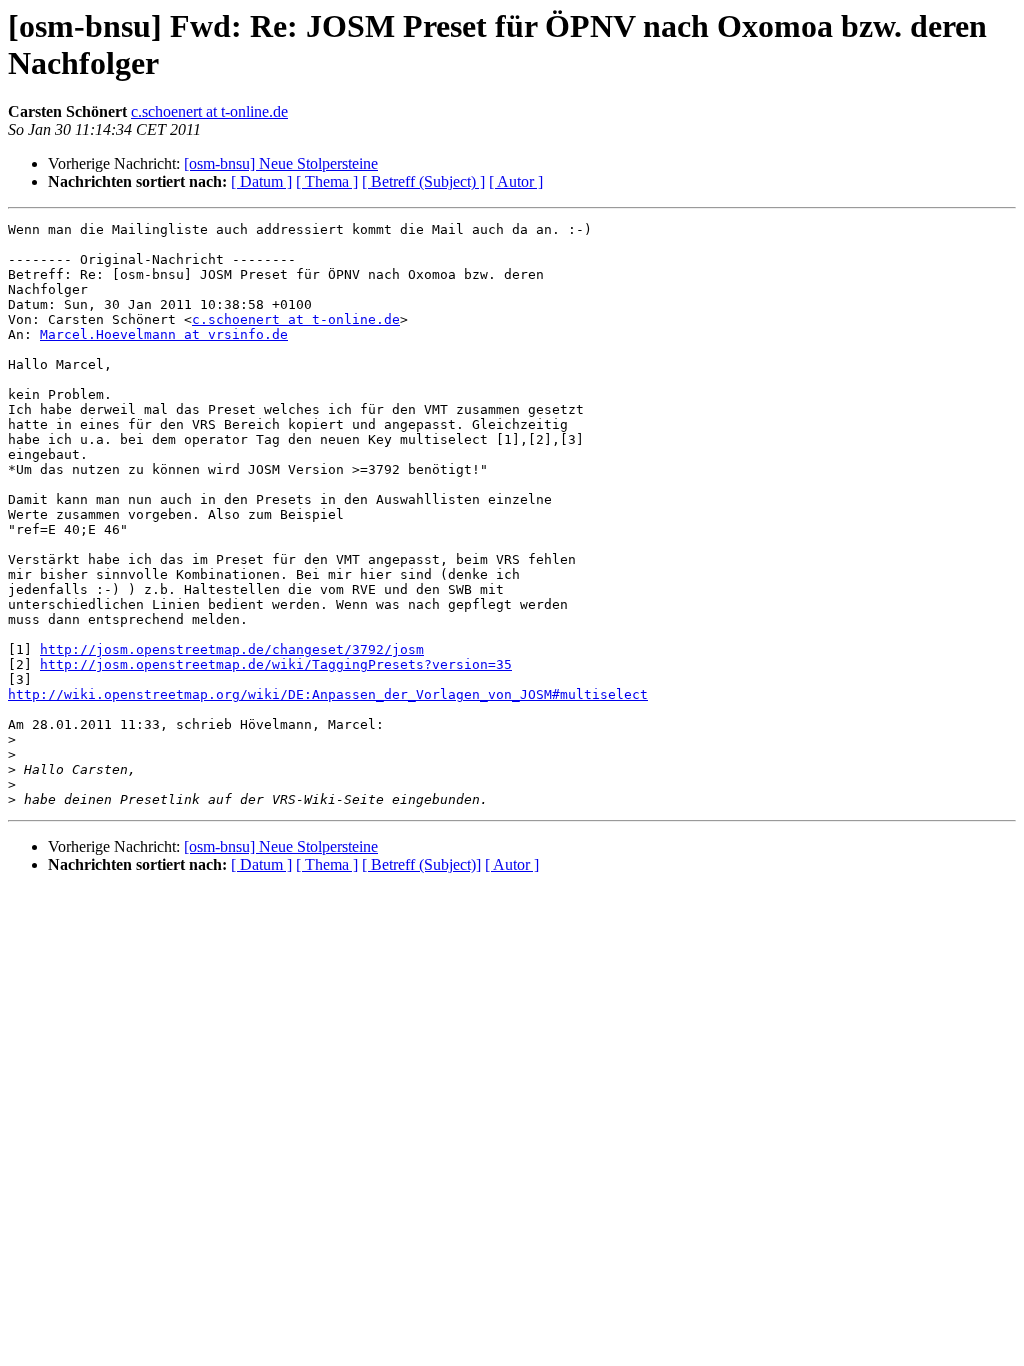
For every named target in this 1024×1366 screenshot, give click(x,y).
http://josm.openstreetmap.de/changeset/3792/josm (232, 649)
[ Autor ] (516, 181)
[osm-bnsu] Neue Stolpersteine (281, 163)
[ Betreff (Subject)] (421, 864)
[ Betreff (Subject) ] (423, 181)
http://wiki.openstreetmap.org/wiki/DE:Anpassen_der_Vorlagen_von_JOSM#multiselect (328, 694)
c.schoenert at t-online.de (209, 111)
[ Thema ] (327, 181)
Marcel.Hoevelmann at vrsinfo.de (164, 334)
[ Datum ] (261, 181)
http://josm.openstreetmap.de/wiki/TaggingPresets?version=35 (276, 664)
